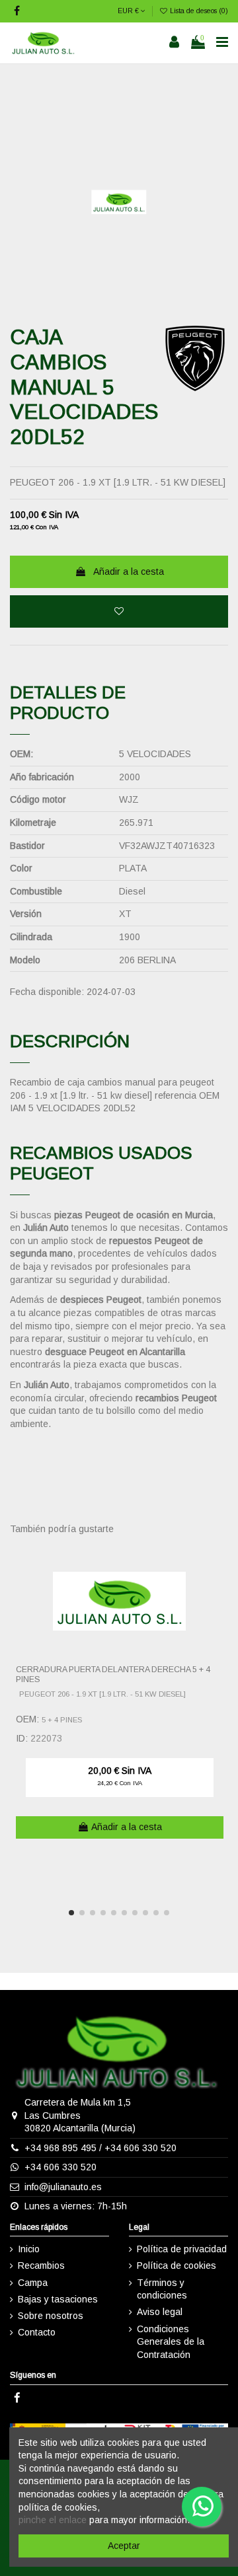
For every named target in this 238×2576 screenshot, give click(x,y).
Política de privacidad (182, 2249)
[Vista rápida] (219, 1586)
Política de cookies (177, 2265)
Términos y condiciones (162, 2289)
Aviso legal (160, 2312)
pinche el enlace (53, 2520)
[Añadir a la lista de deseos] (119, 611)
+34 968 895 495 (60, 2148)
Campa (33, 2283)
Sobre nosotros (51, 2316)
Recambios (41, 2265)
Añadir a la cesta (129, 571)
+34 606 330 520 (140, 2148)
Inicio (29, 2249)
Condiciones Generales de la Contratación (171, 2342)
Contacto (37, 2332)
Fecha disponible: (47, 992)
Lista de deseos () (198, 11)
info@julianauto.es (63, 2187)
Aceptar (124, 2546)
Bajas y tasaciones (58, 2299)
